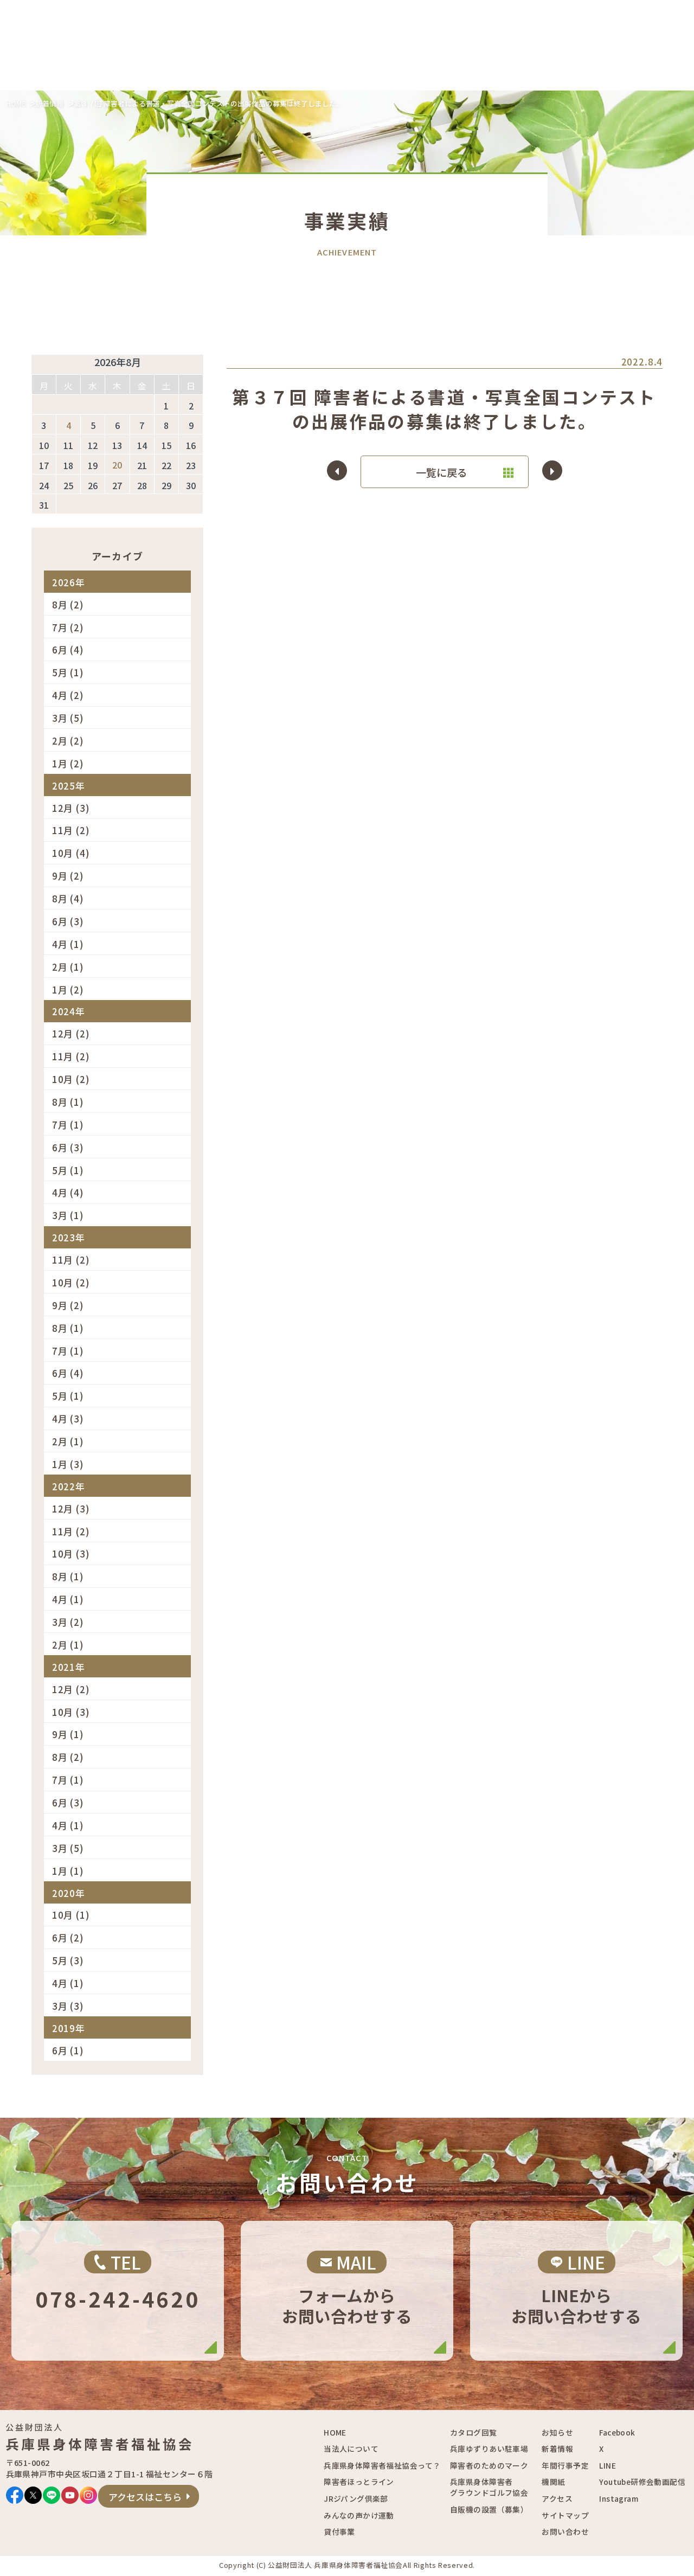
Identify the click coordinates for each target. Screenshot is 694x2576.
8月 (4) (68, 899)
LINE (608, 2465)
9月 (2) (68, 876)
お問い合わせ (565, 2532)
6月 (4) (68, 650)
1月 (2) (68, 764)
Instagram (619, 2498)
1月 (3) (68, 1465)
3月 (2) (68, 1622)
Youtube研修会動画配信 (642, 2482)
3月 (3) (68, 2006)
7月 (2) (68, 627)
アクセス (557, 2498)
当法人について (351, 2449)
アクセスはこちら (145, 2497)
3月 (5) (68, 718)
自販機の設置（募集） (489, 2509)
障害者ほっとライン (359, 2482)
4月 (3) (68, 1419)
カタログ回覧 (473, 2432)
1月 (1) (68, 1871)
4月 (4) (68, 1193)
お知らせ (557, 2432)
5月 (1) (68, 673)
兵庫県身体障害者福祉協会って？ (382, 2465)
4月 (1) (68, 944)
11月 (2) (71, 831)
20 (117, 466)
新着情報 (49, 103)
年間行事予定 (565, 2465)
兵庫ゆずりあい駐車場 (489, 2449)
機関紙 (553, 2482)
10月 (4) (71, 853)
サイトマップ (565, 2515)
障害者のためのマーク (489, 2465)
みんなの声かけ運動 (359, 2515)
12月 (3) (71, 808)
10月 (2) (71, 1079)
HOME (16, 103)
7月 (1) (68, 1125)
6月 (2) (68, 1938)
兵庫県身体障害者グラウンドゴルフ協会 (489, 2487)
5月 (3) (68, 1961)
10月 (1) (71, 1915)
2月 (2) (68, 741)
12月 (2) (71, 1034)
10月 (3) (71, 1554)
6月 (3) (68, 922)
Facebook (617, 2432)
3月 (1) (68, 1216)
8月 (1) (68, 1102)
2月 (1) (68, 967)
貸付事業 (339, 2532)
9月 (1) (68, 1735)
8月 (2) (68, 605)
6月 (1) (68, 2051)
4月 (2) (68, 696)
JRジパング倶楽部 (356, 2498)
